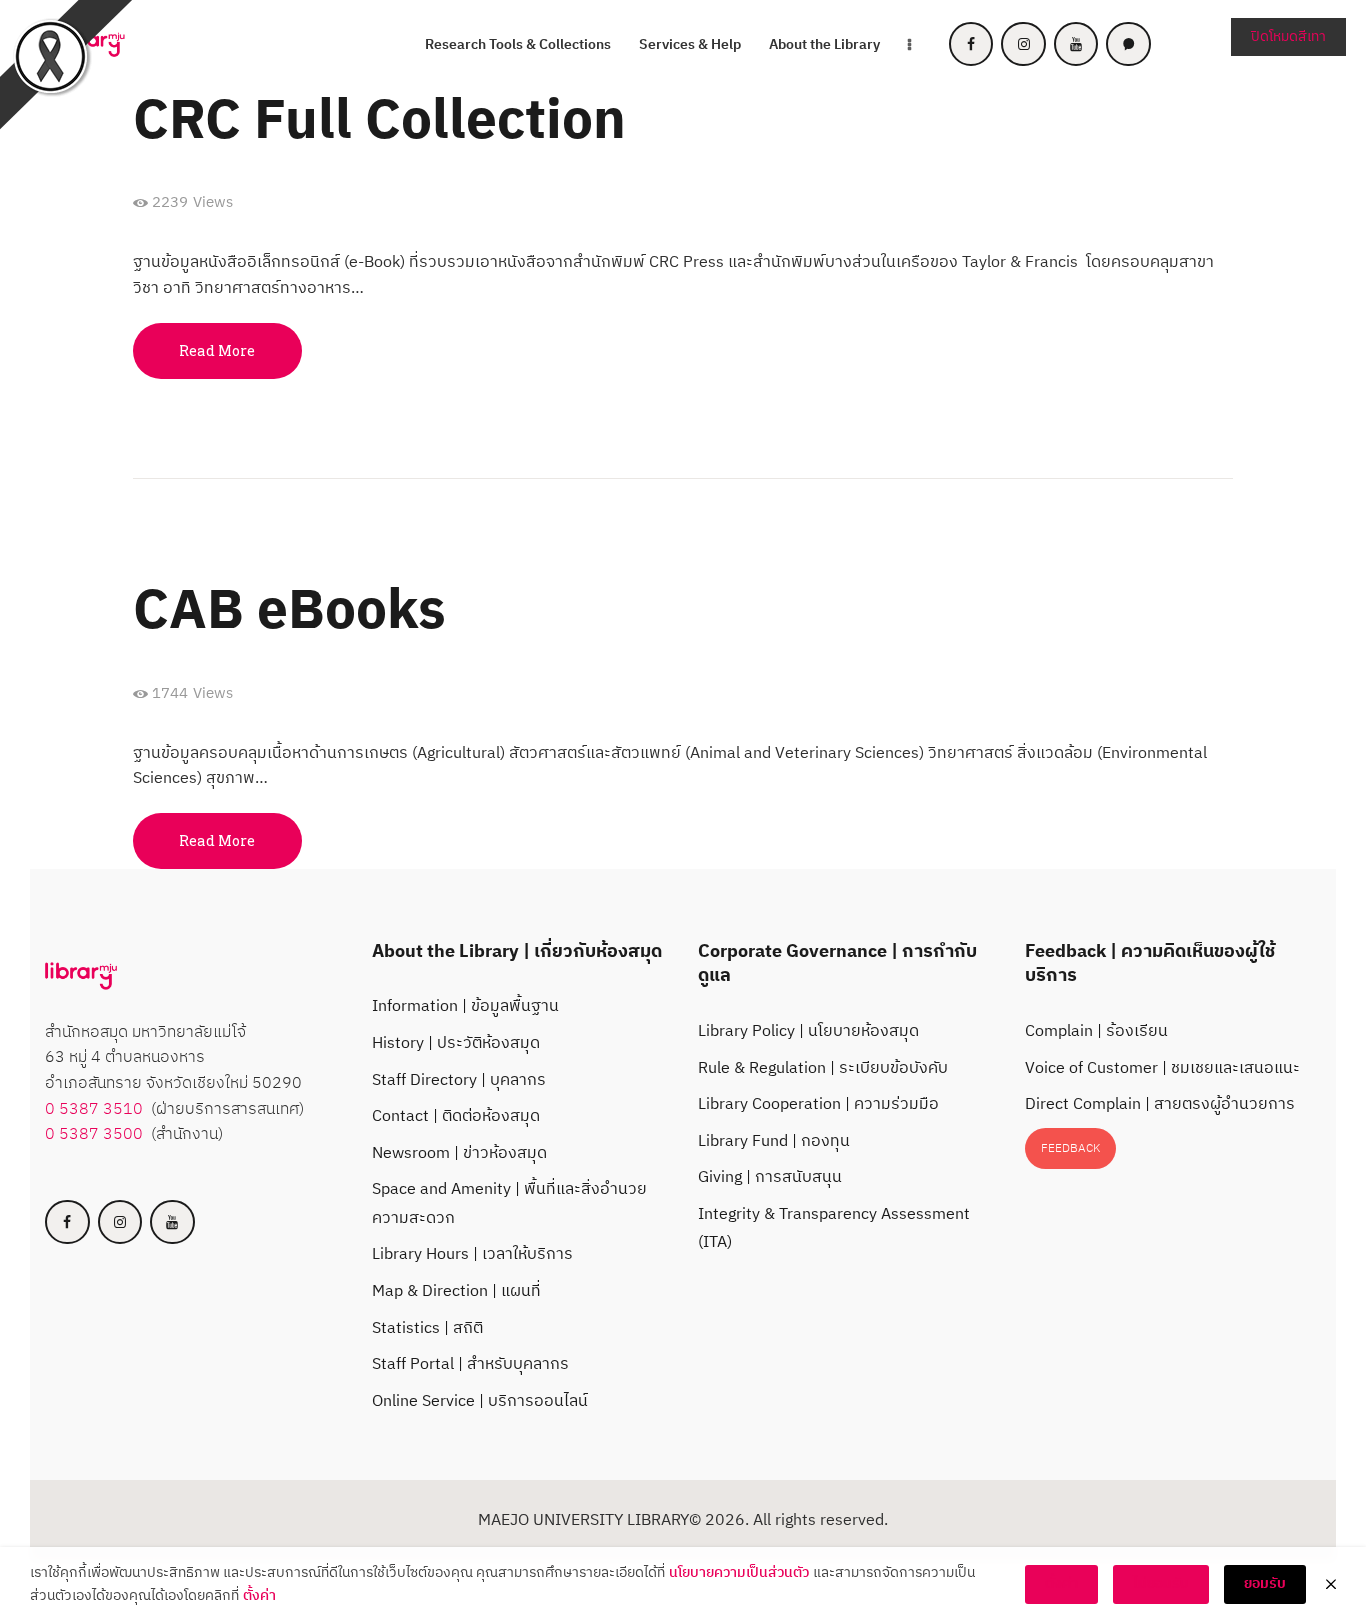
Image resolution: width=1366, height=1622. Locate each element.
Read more (217, 350)
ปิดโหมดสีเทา (1288, 36)
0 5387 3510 (94, 1109)
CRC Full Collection (379, 122)
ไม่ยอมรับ (1161, 1583)
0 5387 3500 (94, 1134)
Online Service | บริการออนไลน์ (480, 1401)
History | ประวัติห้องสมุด (456, 1043)
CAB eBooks (289, 612)
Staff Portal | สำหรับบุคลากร (470, 1364)
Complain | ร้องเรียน (1096, 1031)
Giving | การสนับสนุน (770, 1177)
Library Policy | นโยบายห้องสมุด (808, 1031)
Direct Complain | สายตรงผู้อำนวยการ (1160, 1104)
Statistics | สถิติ (427, 1328)
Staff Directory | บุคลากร (459, 1080)
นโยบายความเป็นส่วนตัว (739, 1573)
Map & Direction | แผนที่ (456, 1291)
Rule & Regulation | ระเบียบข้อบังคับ (823, 1068)
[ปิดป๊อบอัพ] (1331, 1585)
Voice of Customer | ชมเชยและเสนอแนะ (1162, 1068)
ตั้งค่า (259, 1596)
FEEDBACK (1070, 1148)
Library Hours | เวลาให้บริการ (472, 1254)
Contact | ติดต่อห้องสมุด (456, 1116)
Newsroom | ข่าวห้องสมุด (459, 1153)
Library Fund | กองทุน (774, 1141)
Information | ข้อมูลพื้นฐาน (465, 1006)
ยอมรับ (1265, 1583)
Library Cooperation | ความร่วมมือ (818, 1104)
